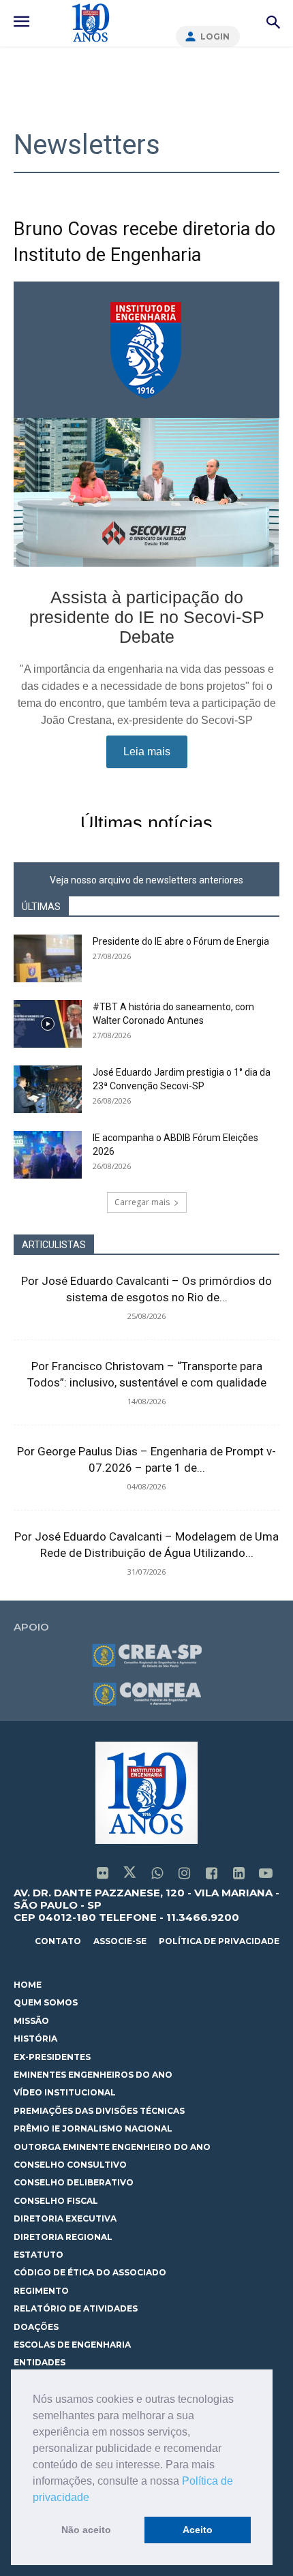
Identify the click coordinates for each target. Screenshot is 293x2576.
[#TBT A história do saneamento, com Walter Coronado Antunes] (48, 1024)
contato (58, 1941)
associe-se (120, 1941)
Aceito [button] (198, 2530)
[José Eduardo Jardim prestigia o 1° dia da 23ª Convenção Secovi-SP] (48, 1089)
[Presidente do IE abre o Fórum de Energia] (48, 958)
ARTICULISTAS (54, 1245)
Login (215, 36)
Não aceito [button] (86, 2530)
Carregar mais (142, 1202)
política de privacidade (219, 1941)
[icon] (102, 1874)
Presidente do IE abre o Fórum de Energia (181, 941)
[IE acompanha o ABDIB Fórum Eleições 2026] (48, 1155)
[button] (94, 2498)
